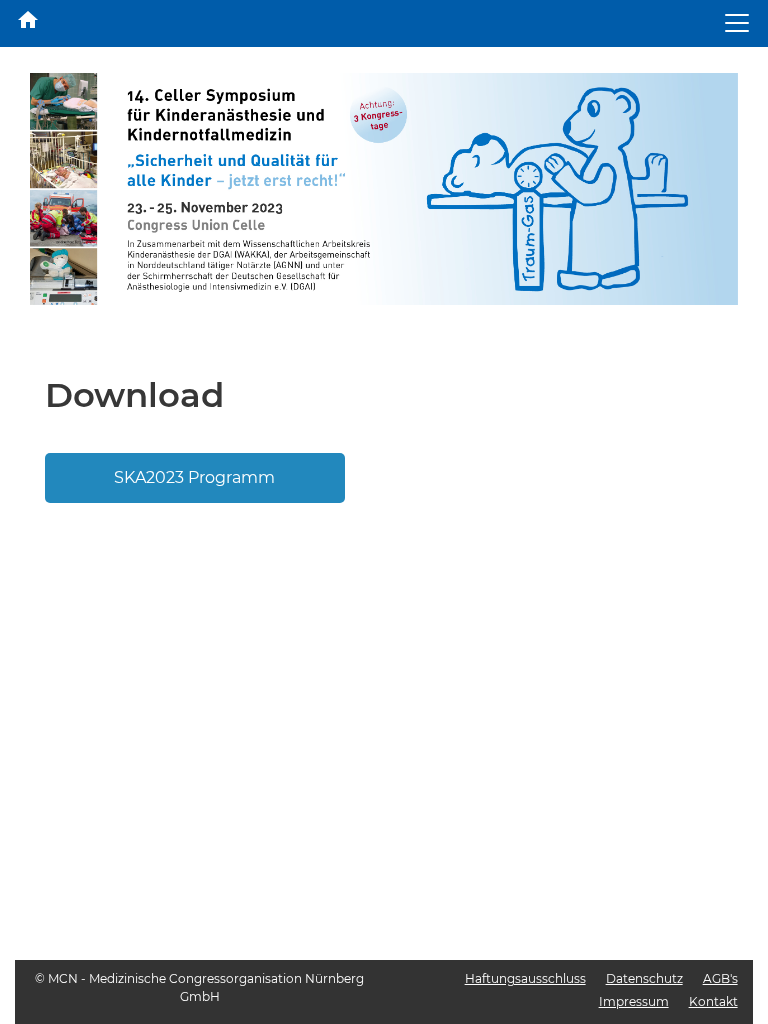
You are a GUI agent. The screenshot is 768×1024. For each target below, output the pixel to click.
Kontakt (713, 1001)
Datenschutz (644, 978)
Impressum (634, 1001)
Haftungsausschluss (525, 978)
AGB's (720, 978)
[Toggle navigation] (737, 23)
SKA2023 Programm (194, 477)
